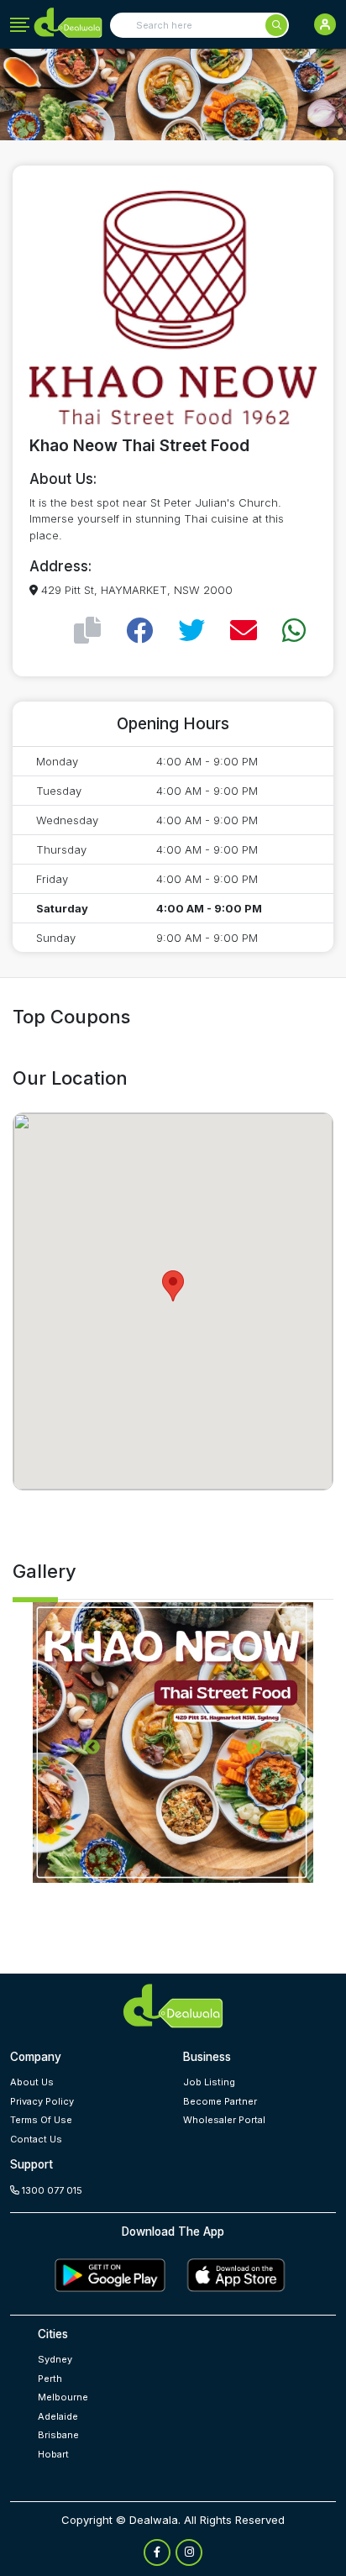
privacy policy (42, 2101)
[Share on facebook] (139, 631)
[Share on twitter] (191, 631)
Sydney (55, 2359)
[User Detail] (325, 24)
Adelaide (58, 2416)
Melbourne (63, 2397)
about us (32, 2082)
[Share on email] (244, 631)
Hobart (53, 2454)
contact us (36, 2139)
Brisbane (58, 2435)
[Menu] (20, 25)
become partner (220, 2101)
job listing (209, 2082)
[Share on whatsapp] (294, 631)
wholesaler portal (224, 2120)
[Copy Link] (87, 631)
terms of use (41, 2120)
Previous (92, 1748)
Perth (50, 2379)
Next (254, 1748)
